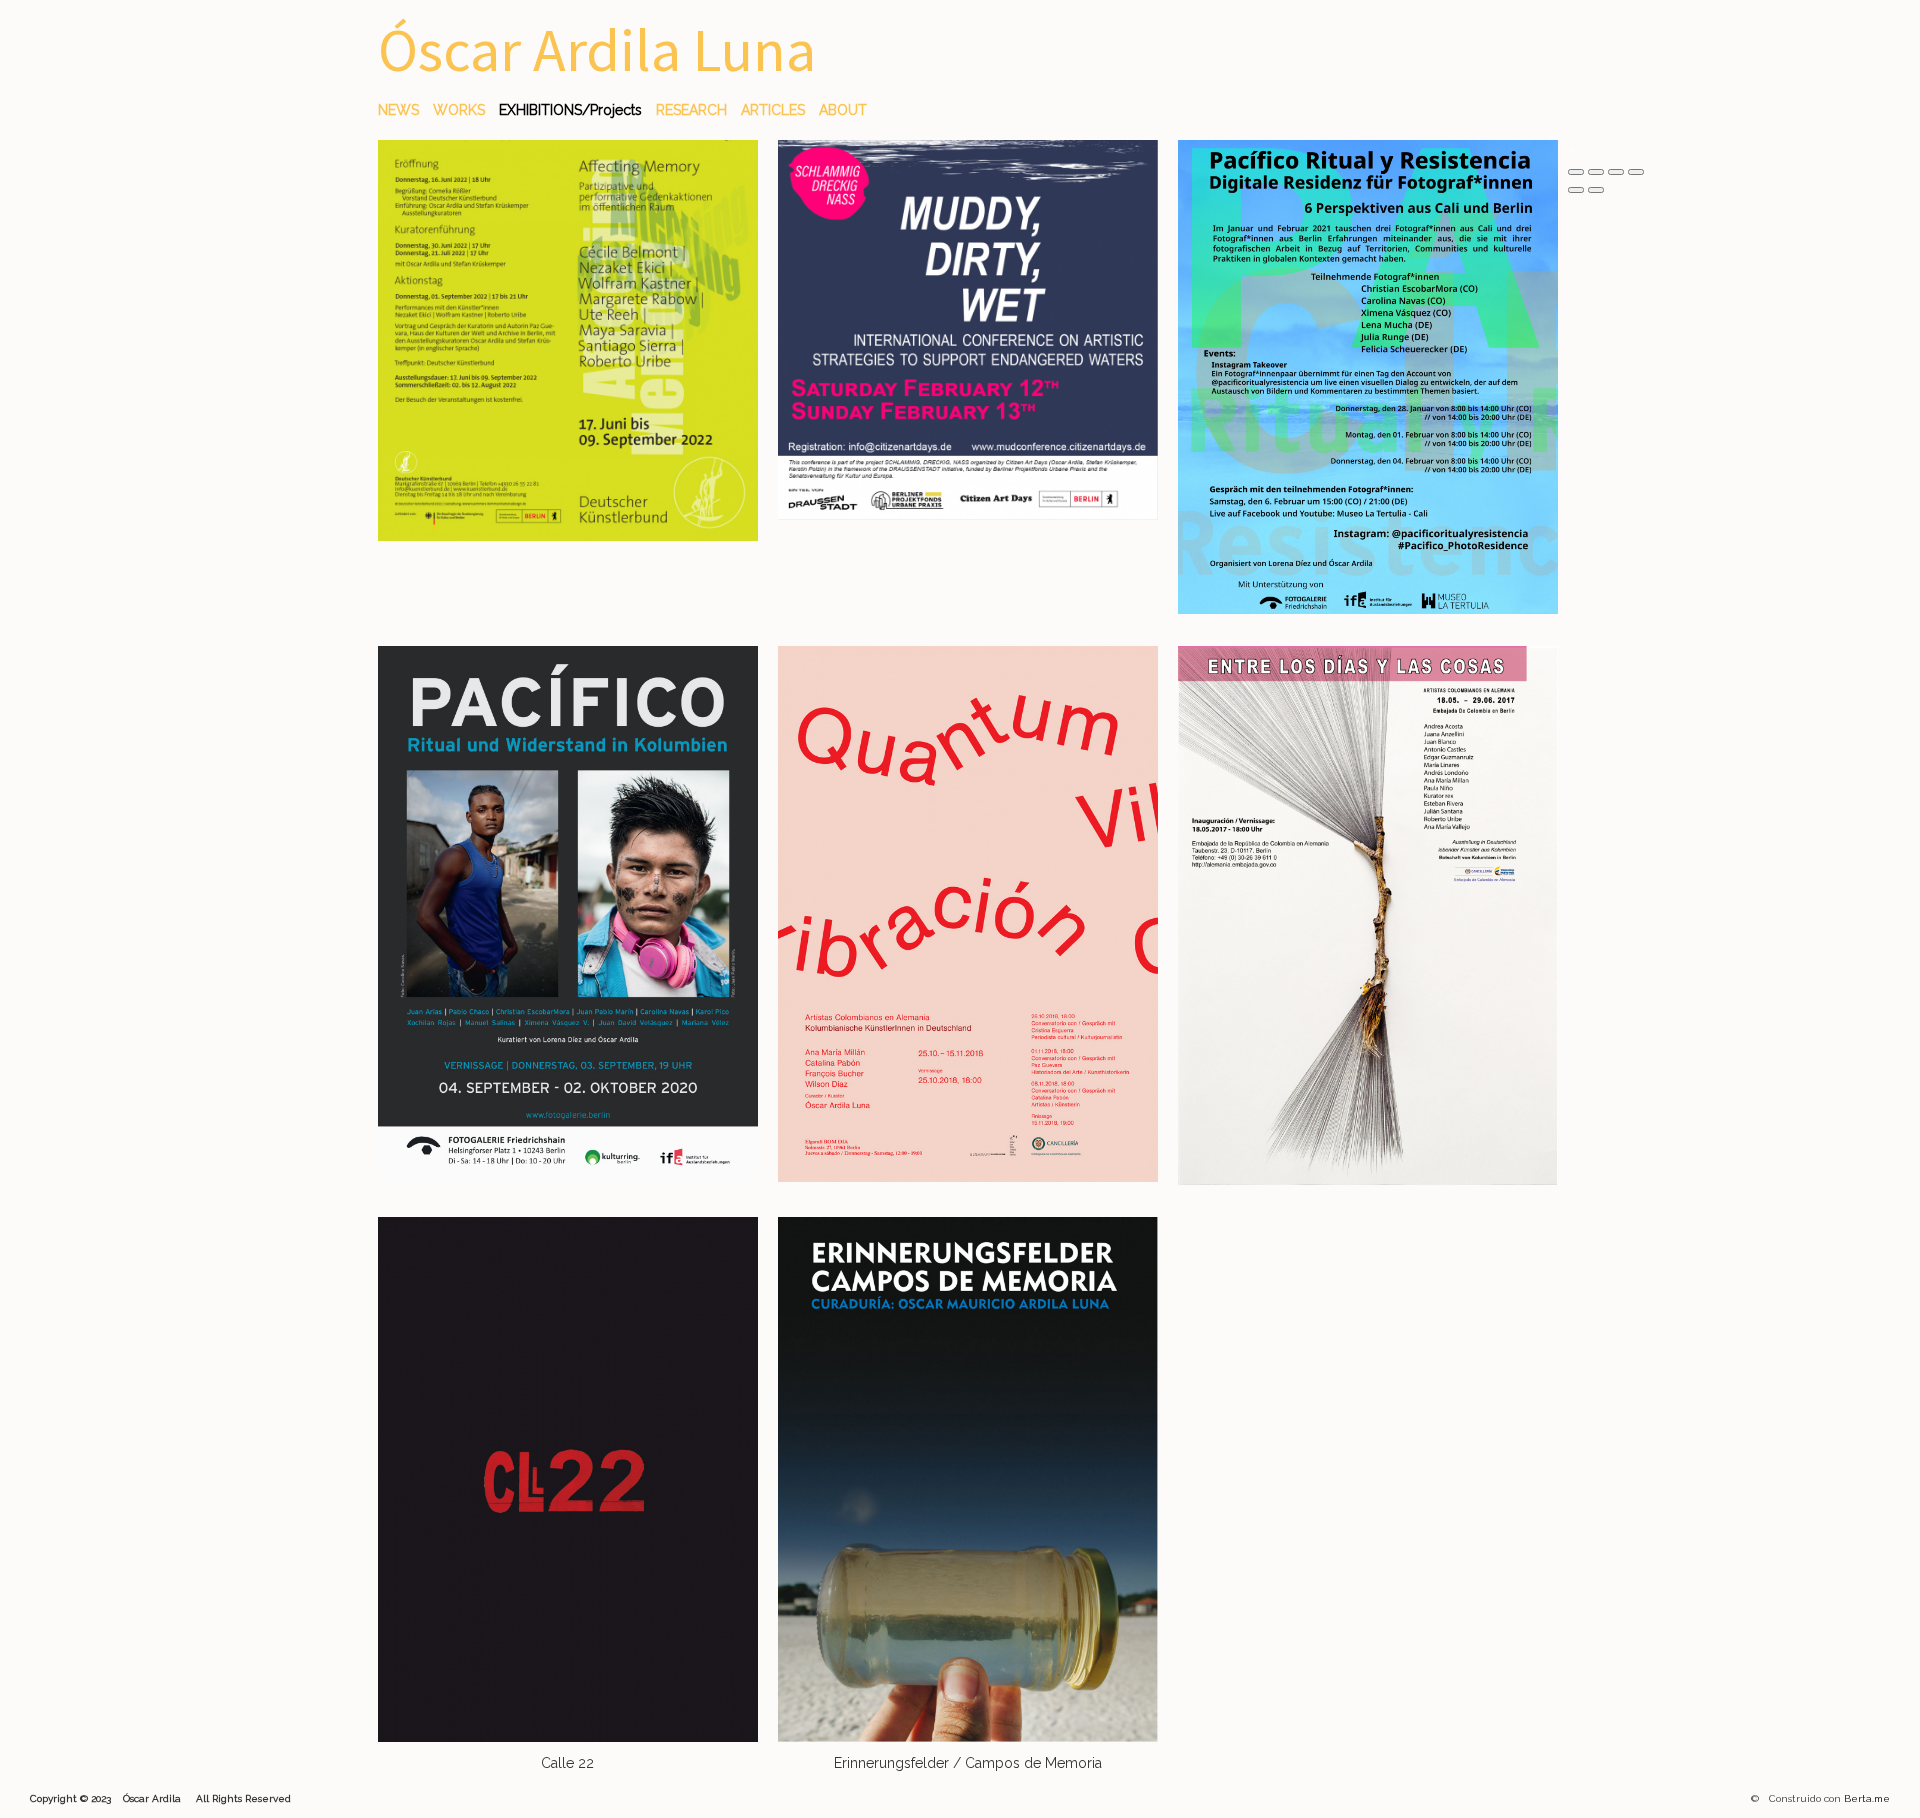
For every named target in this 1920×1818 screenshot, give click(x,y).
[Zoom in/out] (1636, 172)
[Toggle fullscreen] (1616, 172)
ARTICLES (773, 110)
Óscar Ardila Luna (597, 49)
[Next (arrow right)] (1596, 190)
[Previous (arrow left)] (1576, 190)
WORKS (459, 110)
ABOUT (843, 110)
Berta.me (1867, 1798)
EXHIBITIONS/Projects (570, 110)
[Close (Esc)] (1576, 172)
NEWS (398, 110)
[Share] (1596, 172)
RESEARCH (691, 110)
